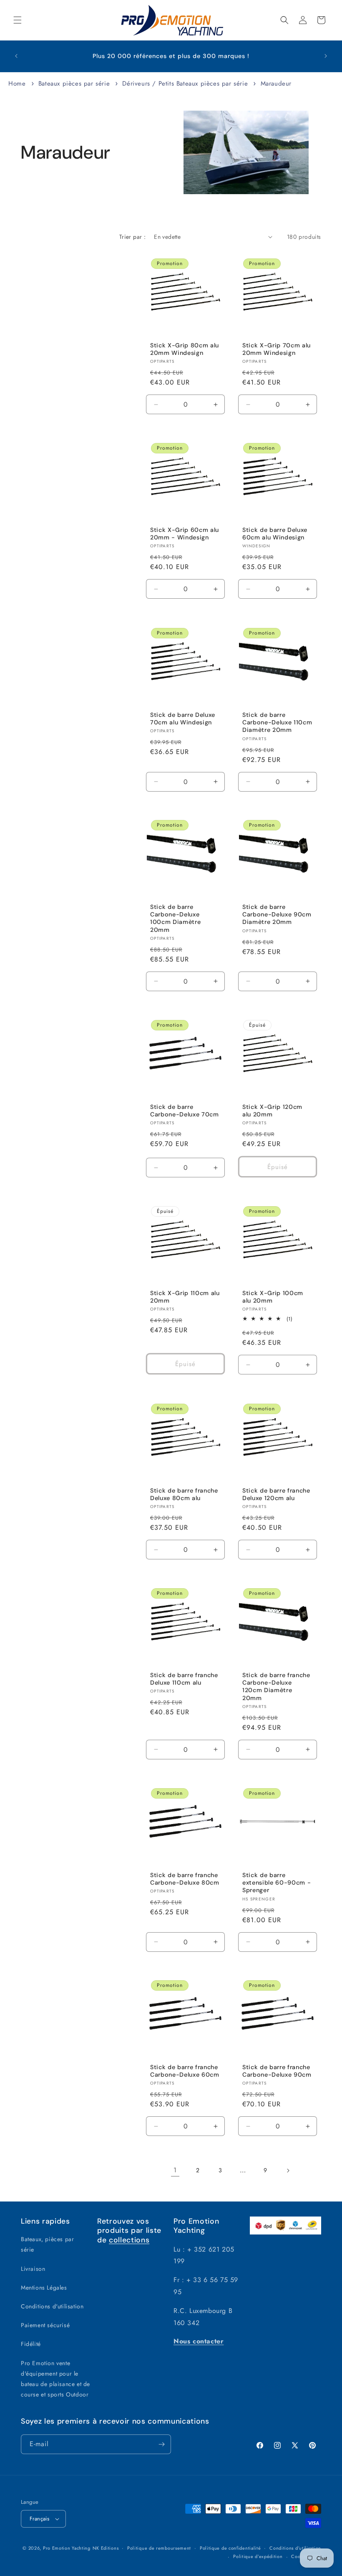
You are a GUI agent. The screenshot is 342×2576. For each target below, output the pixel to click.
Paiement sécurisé (45, 2325)
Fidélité (31, 2344)
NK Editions (106, 2548)
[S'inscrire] (161, 2444)
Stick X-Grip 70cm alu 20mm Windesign (277, 349)
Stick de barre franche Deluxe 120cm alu (276, 1494)
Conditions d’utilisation (295, 2548)
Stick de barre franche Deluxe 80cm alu (184, 1494)
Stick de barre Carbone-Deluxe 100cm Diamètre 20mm (175, 918)
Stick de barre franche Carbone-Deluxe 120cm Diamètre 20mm (276, 1687)
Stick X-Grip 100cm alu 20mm (273, 1297)
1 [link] (175, 2170)
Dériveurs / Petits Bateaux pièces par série (186, 84)
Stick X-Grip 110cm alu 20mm (185, 1297)
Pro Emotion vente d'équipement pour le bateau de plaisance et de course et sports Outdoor (55, 2379)
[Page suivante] (288, 2171)
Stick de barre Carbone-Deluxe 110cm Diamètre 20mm (277, 722)
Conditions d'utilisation (52, 2306)
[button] (18, 20)
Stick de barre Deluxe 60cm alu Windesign (275, 534)
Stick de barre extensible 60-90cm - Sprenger (277, 1883)
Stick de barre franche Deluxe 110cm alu (184, 1679)
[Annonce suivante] (326, 56)
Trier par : (132, 237)
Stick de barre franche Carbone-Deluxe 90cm (277, 2071)
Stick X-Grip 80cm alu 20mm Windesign (185, 349)
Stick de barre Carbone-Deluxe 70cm (185, 1111)
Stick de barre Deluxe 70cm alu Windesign (183, 719)
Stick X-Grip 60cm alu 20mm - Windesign (185, 534)
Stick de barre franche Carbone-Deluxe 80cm (185, 1879)
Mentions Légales (44, 2288)
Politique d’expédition (258, 2556)
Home (17, 84)
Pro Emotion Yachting (67, 2548)
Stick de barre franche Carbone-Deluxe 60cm (185, 2071)
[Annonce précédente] (16, 56)
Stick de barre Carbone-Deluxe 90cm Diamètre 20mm (277, 914)
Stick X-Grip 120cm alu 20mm (272, 1111)
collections (129, 2240)
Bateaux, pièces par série (47, 2244)
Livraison (33, 2269)
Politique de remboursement (159, 2548)
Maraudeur (276, 84)
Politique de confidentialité (230, 2548)
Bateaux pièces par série (75, 84)
